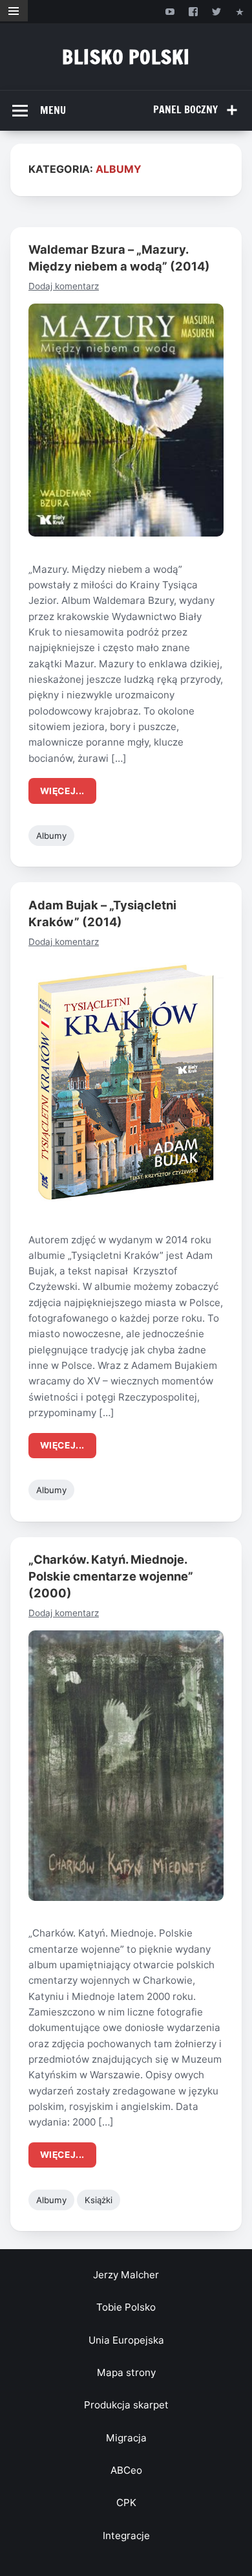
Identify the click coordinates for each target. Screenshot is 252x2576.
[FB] (193, 11)
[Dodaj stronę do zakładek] (240, 11)
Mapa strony (126, 2372)
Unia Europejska (126, 2340)
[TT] (217, 11)
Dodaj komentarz (64, 286)
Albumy (51, 836)
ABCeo (126, 2470)
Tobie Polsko (126, 2307)
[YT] (170, 11)
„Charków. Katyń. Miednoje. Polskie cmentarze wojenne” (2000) (111, 1576)
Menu (53, 110)
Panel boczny (185, 109)
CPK (126, 2503)
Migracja (126, 2438)
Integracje (126, 2536)
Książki (99, 2200)
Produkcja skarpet (126, 2405)
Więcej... (62, 791)
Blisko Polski (126, 57)
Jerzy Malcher (126, 2275)
